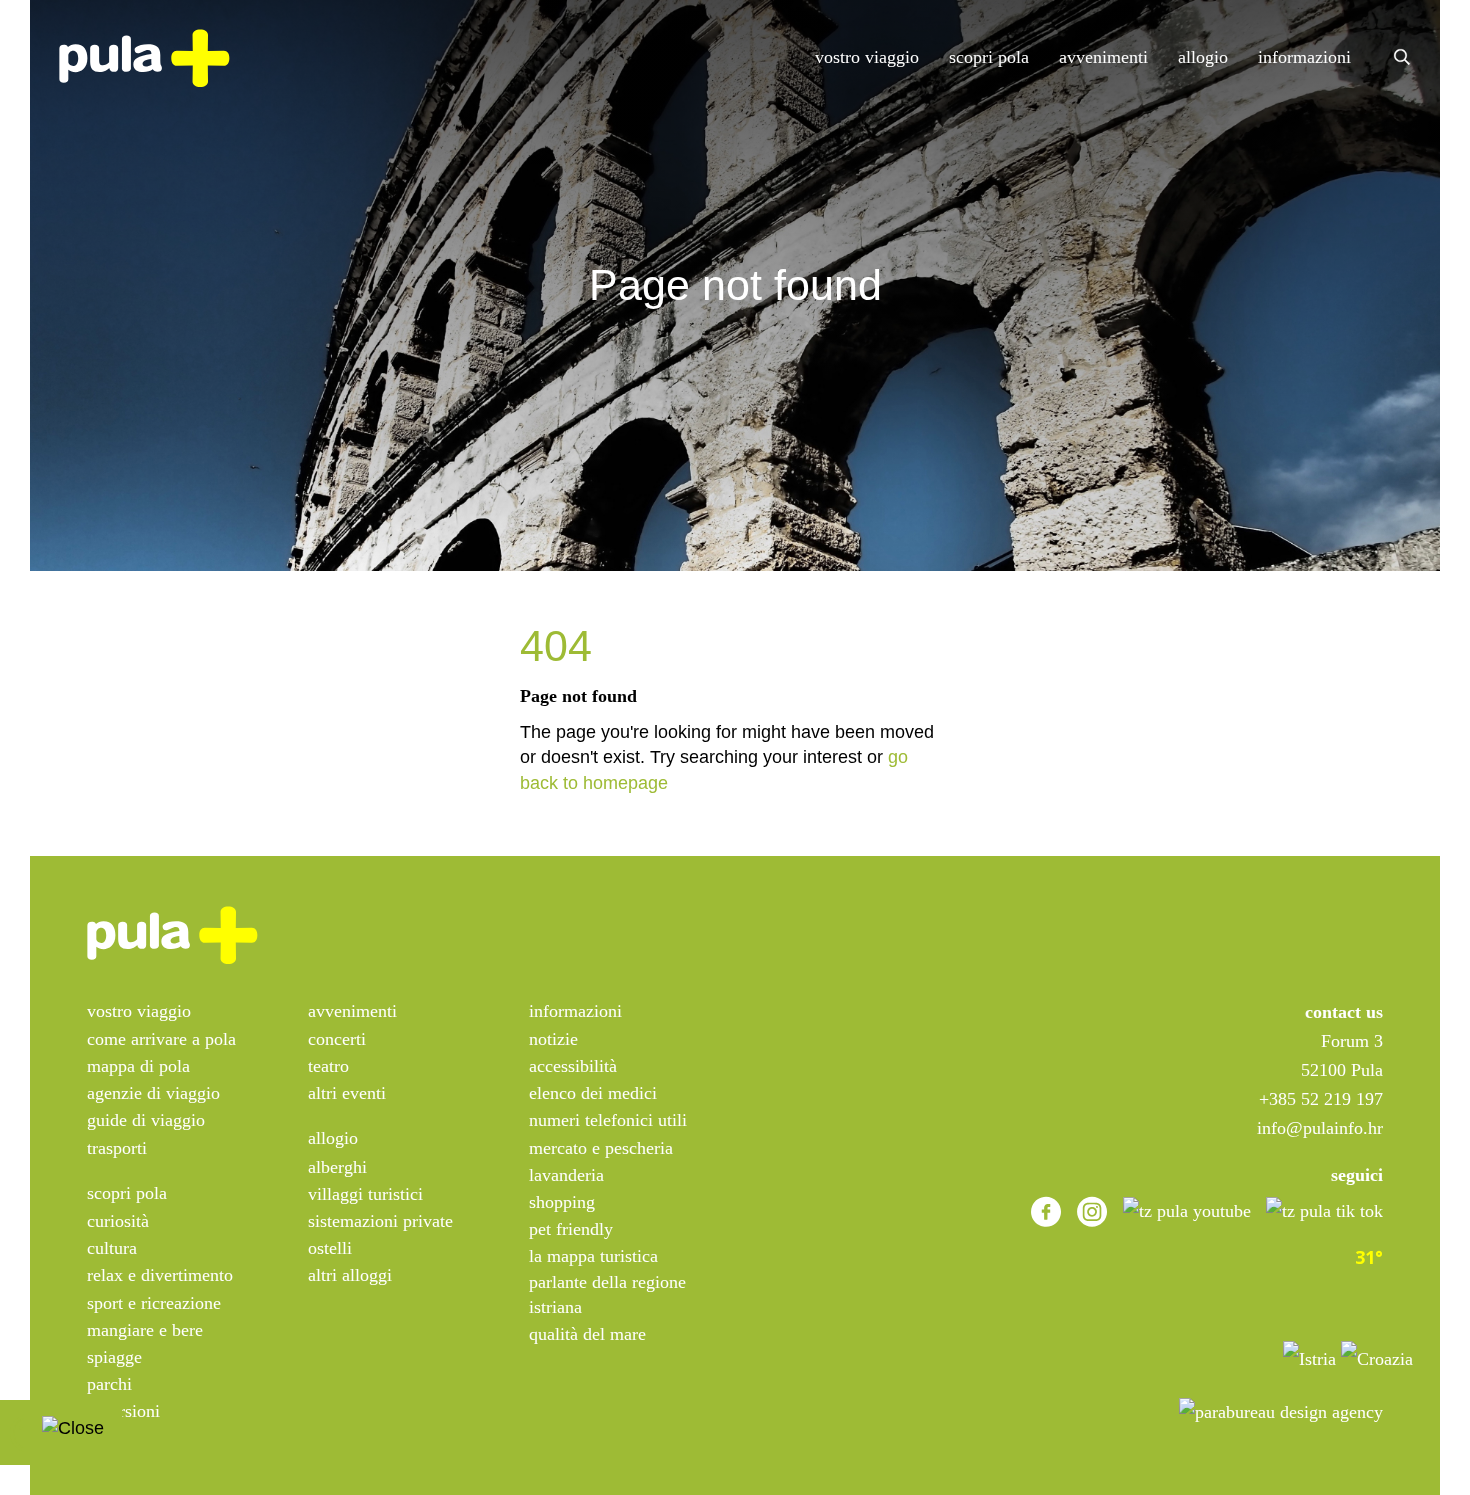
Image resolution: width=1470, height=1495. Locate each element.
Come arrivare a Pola (161, 1039)
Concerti (337, 1039)
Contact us (1344, 1012)
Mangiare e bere (145, 1330)
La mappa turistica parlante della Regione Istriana (607, 1281)
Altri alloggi (350, 1275)
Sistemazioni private (380, 1221)
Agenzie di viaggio (153, 1093)
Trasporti (117, 1148)
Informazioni (1304, 57)
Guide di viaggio (146, 1120)
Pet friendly (571, 1229)
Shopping (562, 1202)
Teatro (328, 1066)
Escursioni (123, 1411)
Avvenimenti (1103, 57)
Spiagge (114, 1357)
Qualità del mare (587, 1334)
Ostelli (330, 1248)
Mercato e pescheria (601, 1148)
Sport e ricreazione (154, 1303)
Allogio (1203, 57)
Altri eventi (347, 1093)
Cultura (112, 1248)
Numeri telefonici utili (608, 1120)
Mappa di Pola (138, 1066)
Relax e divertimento (160, 1275)
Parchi (109, 1384)
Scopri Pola (989, 57)
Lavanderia (566, 1175)
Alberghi (337, 1167)
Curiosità (118, 1221)
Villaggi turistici (365, 1194)
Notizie (553, 1039)
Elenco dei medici (593, 1093)
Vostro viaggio (867, 57)
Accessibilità (573, 1066)
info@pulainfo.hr (1320, 1128)
